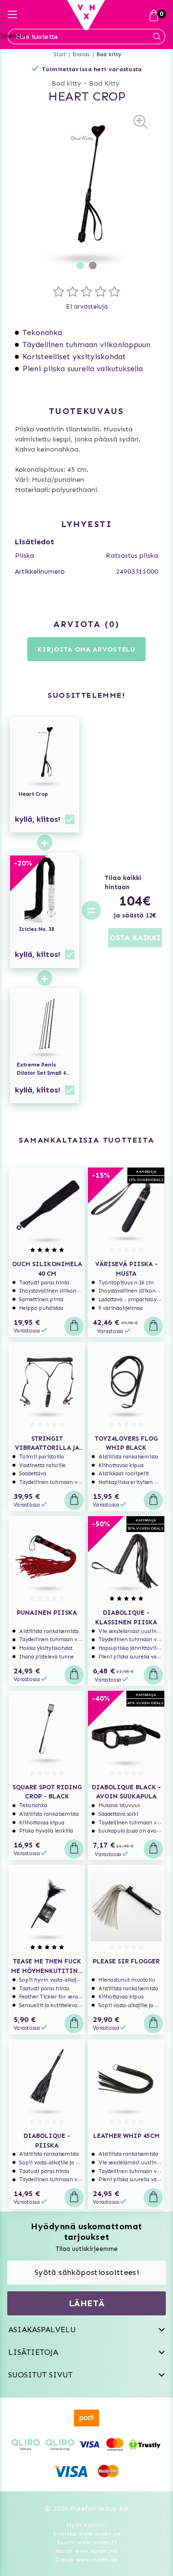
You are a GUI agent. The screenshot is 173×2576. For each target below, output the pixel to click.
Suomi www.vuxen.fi (86, 2542)
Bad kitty (109, 55)
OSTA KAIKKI (135, 937)
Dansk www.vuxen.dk (86, 2560)
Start (60, 55)
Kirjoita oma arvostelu (86, 649)
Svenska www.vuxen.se (86, 2534)
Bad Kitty (104, 83)
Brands (81, 55)
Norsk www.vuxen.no (86, 2551)
